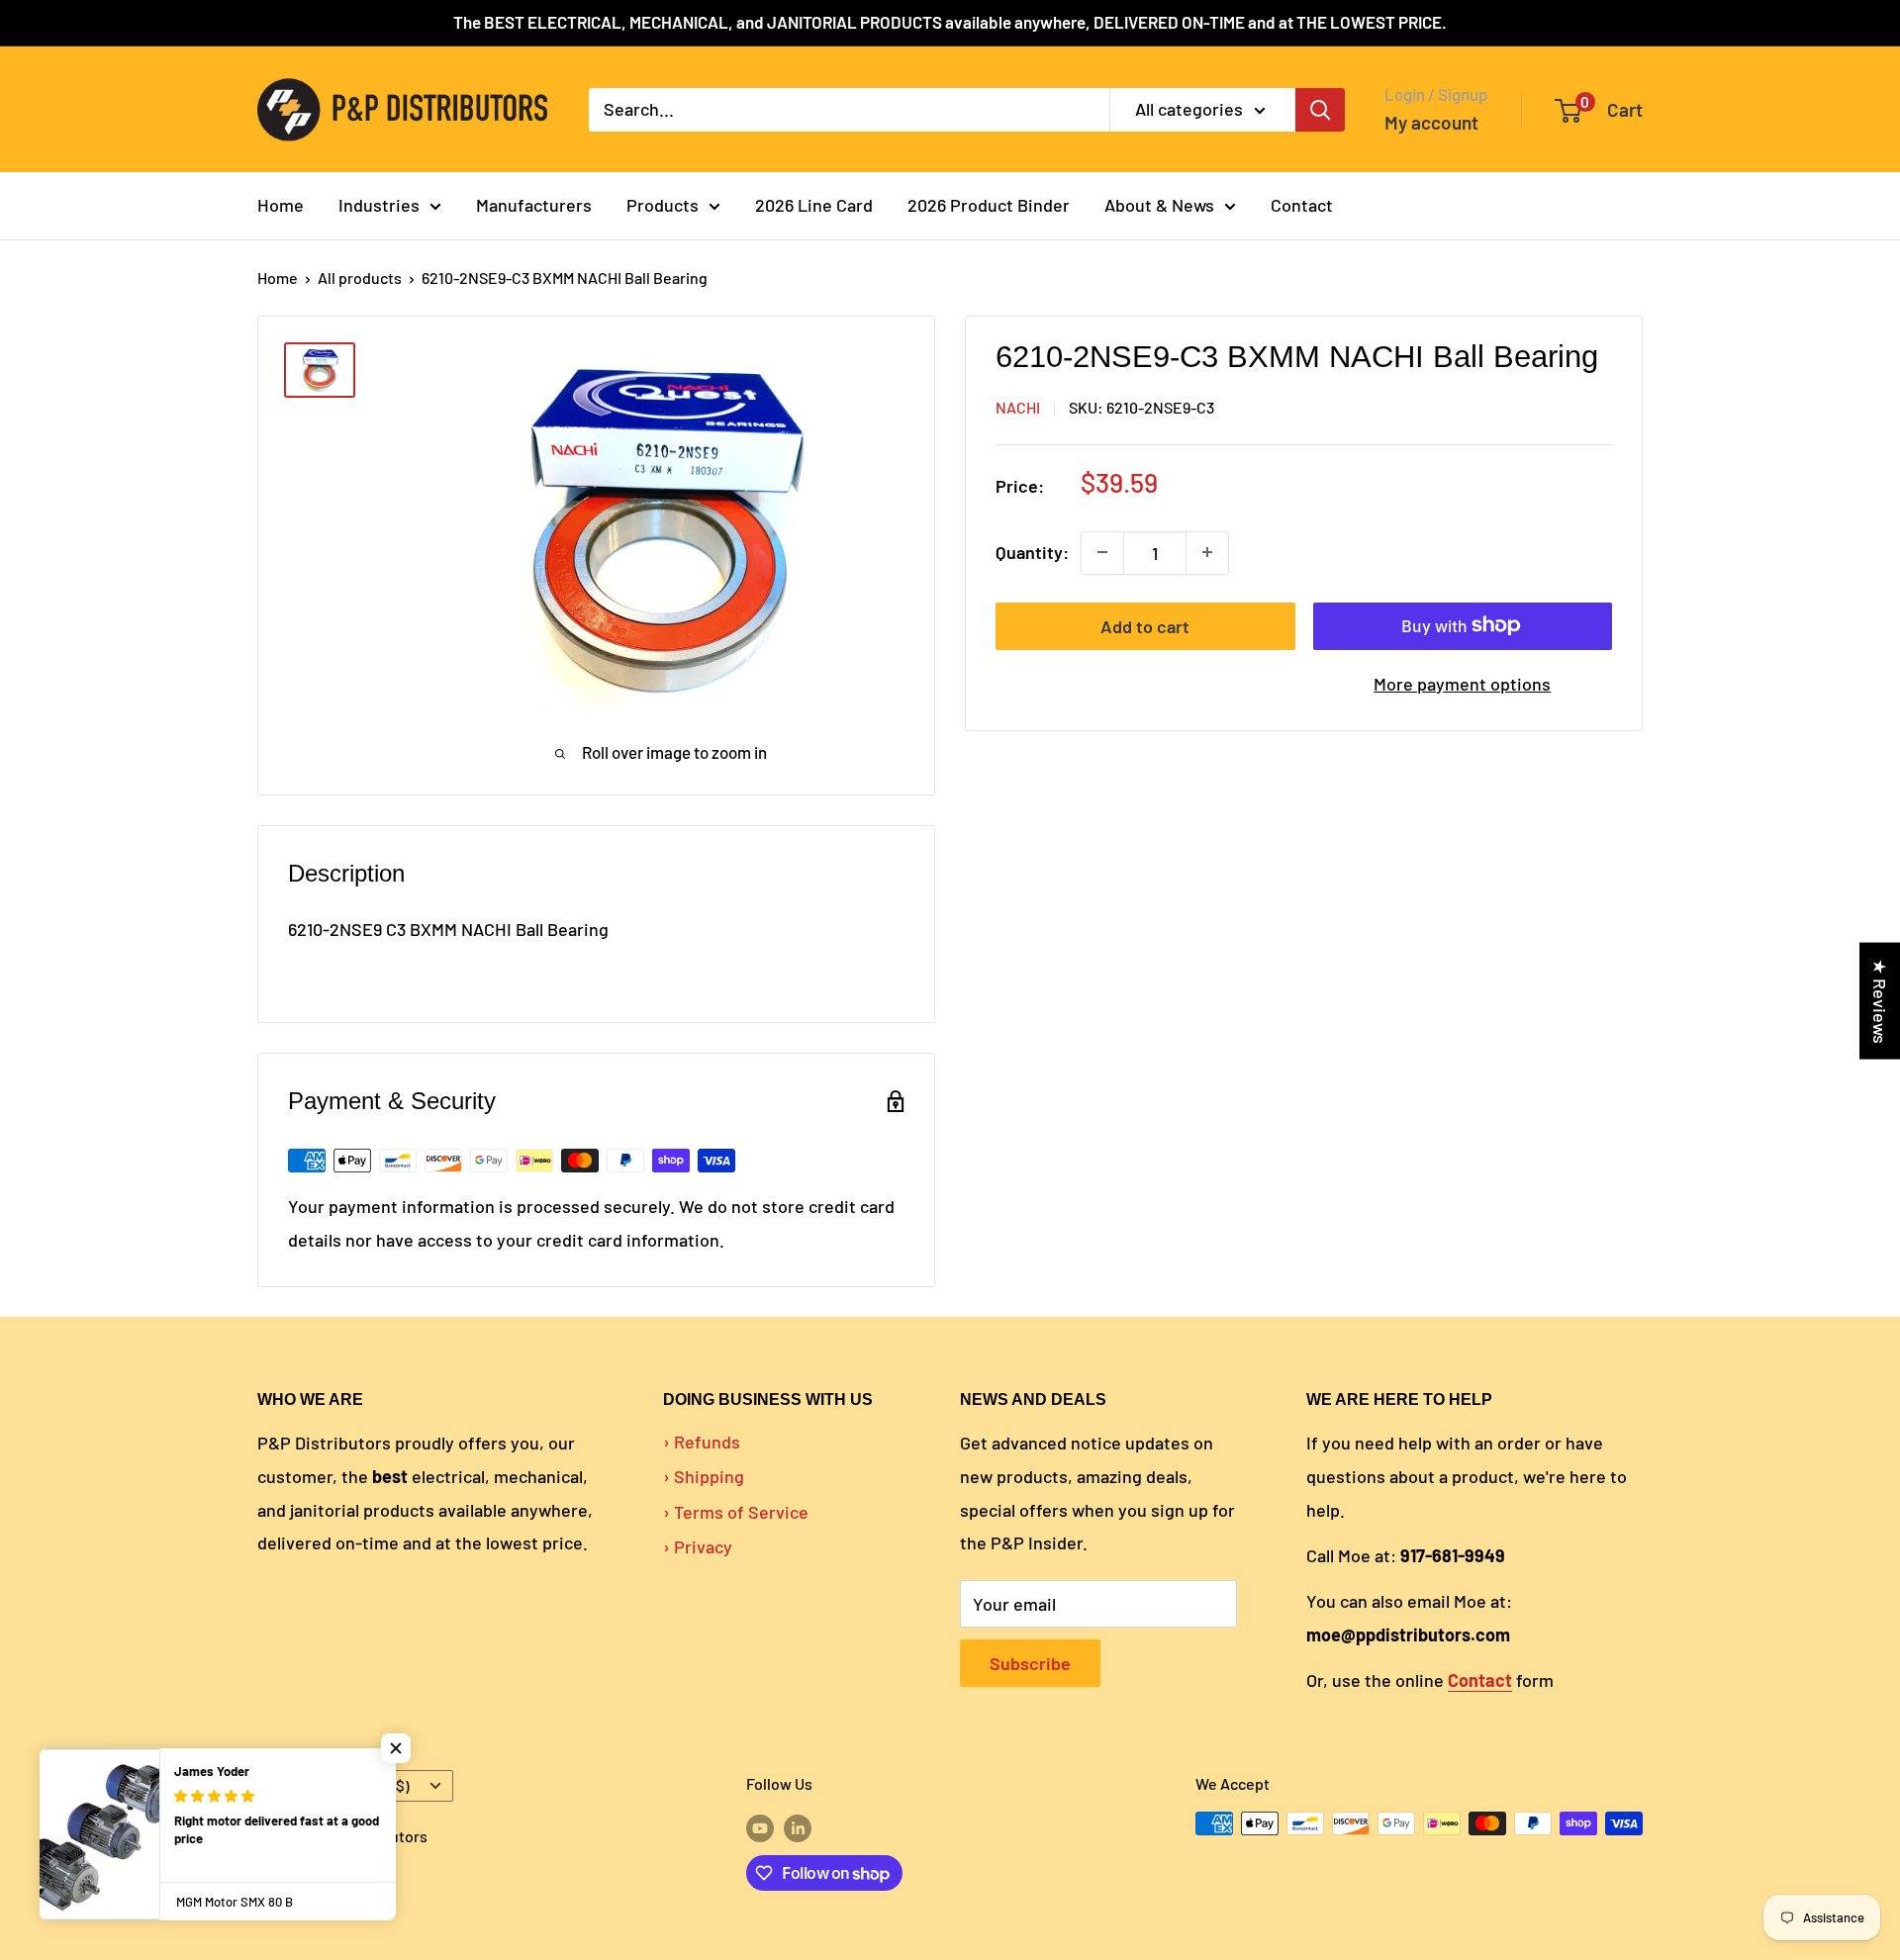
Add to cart (1145, 625)
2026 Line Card (814, 205)
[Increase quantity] (1207, 552)
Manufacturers (534, 205)
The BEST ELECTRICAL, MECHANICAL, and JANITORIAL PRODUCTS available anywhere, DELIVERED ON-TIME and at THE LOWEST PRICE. (950, 22)
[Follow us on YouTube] (760, 1827)
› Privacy (698, 1546)
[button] (396, 1748)
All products (360, 278)
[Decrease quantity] (1102, 552)
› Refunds (702, 1442)
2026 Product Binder (989, 205)
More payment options (1462, 683)
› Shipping (704, 1476)
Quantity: (1032, 552)
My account (1431, 122)
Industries (379, 205)
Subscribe (1030, 1663)
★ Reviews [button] (1880, 1000)
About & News (1159, 205)
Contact (1302, 205)
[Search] (1320, 109)
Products (663, 205)
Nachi (1018, 407)
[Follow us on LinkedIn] (798, 1827)
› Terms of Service (736, 1512)
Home (281, 205)
